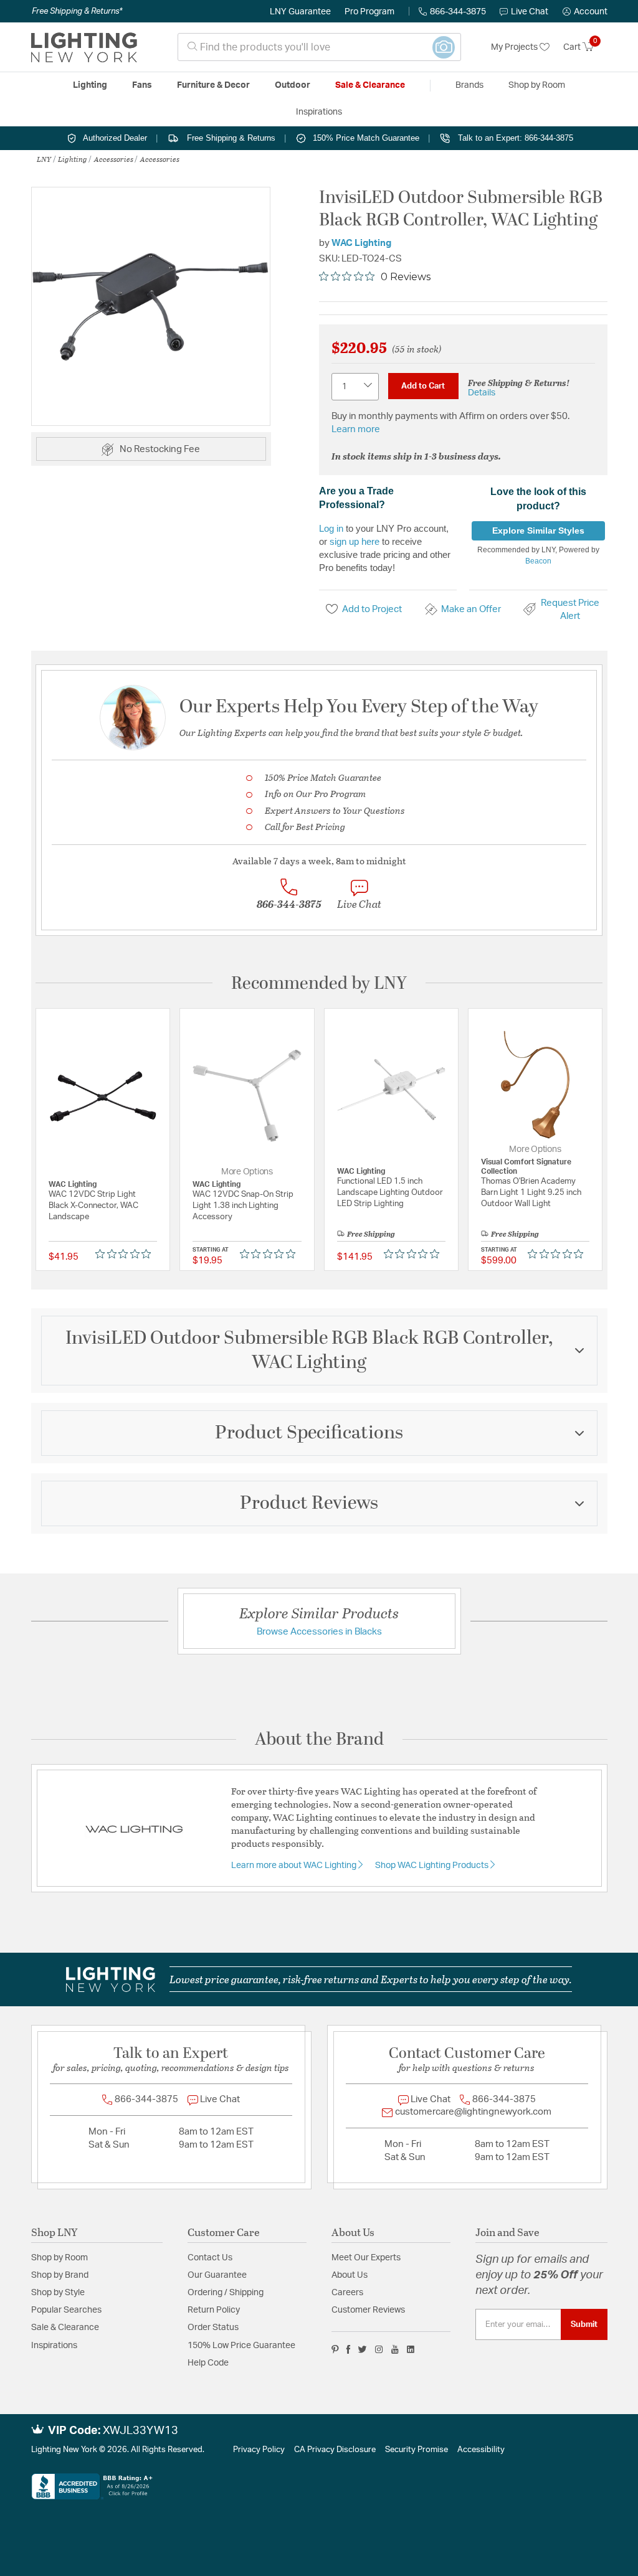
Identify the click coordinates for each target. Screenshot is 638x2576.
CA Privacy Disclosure (335, 2450)
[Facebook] (348, 2349)
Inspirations (54, 2346)
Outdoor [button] (293, 85)
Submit (584, 2324)
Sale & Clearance (65, 2328)
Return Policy (214, 2310)
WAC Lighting (361, 243)
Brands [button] (469, 85)
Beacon (538, 561)
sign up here (355, 541)
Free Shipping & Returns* (77, 11)
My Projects (515, 47)
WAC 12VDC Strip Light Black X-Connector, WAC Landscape (93, 1206)
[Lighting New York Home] (84, 47)
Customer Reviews (368, 2310)
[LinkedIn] (411, 2349)
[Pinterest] (335, 2349)
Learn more (356, 429)
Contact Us (210, 2258)
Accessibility (481, 2450)
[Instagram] (379, 2349)
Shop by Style (58, 2293)
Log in (331, 528)
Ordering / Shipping (226, 2293)
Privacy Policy (259, 2450)
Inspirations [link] (319, 112)
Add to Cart (423, 386)
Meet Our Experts (366, 2258)
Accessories (114, 159)
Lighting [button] (90, 85)
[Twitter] (362, 2349)
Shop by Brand (60, 2275)
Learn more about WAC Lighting (295, 1866)
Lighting (73, 159)
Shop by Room (60, 2258)
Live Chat (530, 12)
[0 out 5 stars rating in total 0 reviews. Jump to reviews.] (126, 1254)
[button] (585, 12)
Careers (347, 2293)
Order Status (213, 2328)
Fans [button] (142, 85)
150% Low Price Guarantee (241, 2346)
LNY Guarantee (300, 12)
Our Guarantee (217, 2275)
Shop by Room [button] (537, 85)
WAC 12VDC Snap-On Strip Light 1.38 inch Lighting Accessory (243, 1206)
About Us (350, 2275)
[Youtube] (395, 2349)
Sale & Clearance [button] (370, 85)
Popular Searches (66, 2310)
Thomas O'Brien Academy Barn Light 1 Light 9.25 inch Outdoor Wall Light (531, 1193)
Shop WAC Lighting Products (433, 1866)
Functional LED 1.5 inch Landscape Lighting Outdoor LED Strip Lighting (390, 1193)
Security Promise (417, 2450)
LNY (44, 159)
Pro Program (369, 12)
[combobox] (319, 47)
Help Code (208, 2363)
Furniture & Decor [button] (213, 85)
